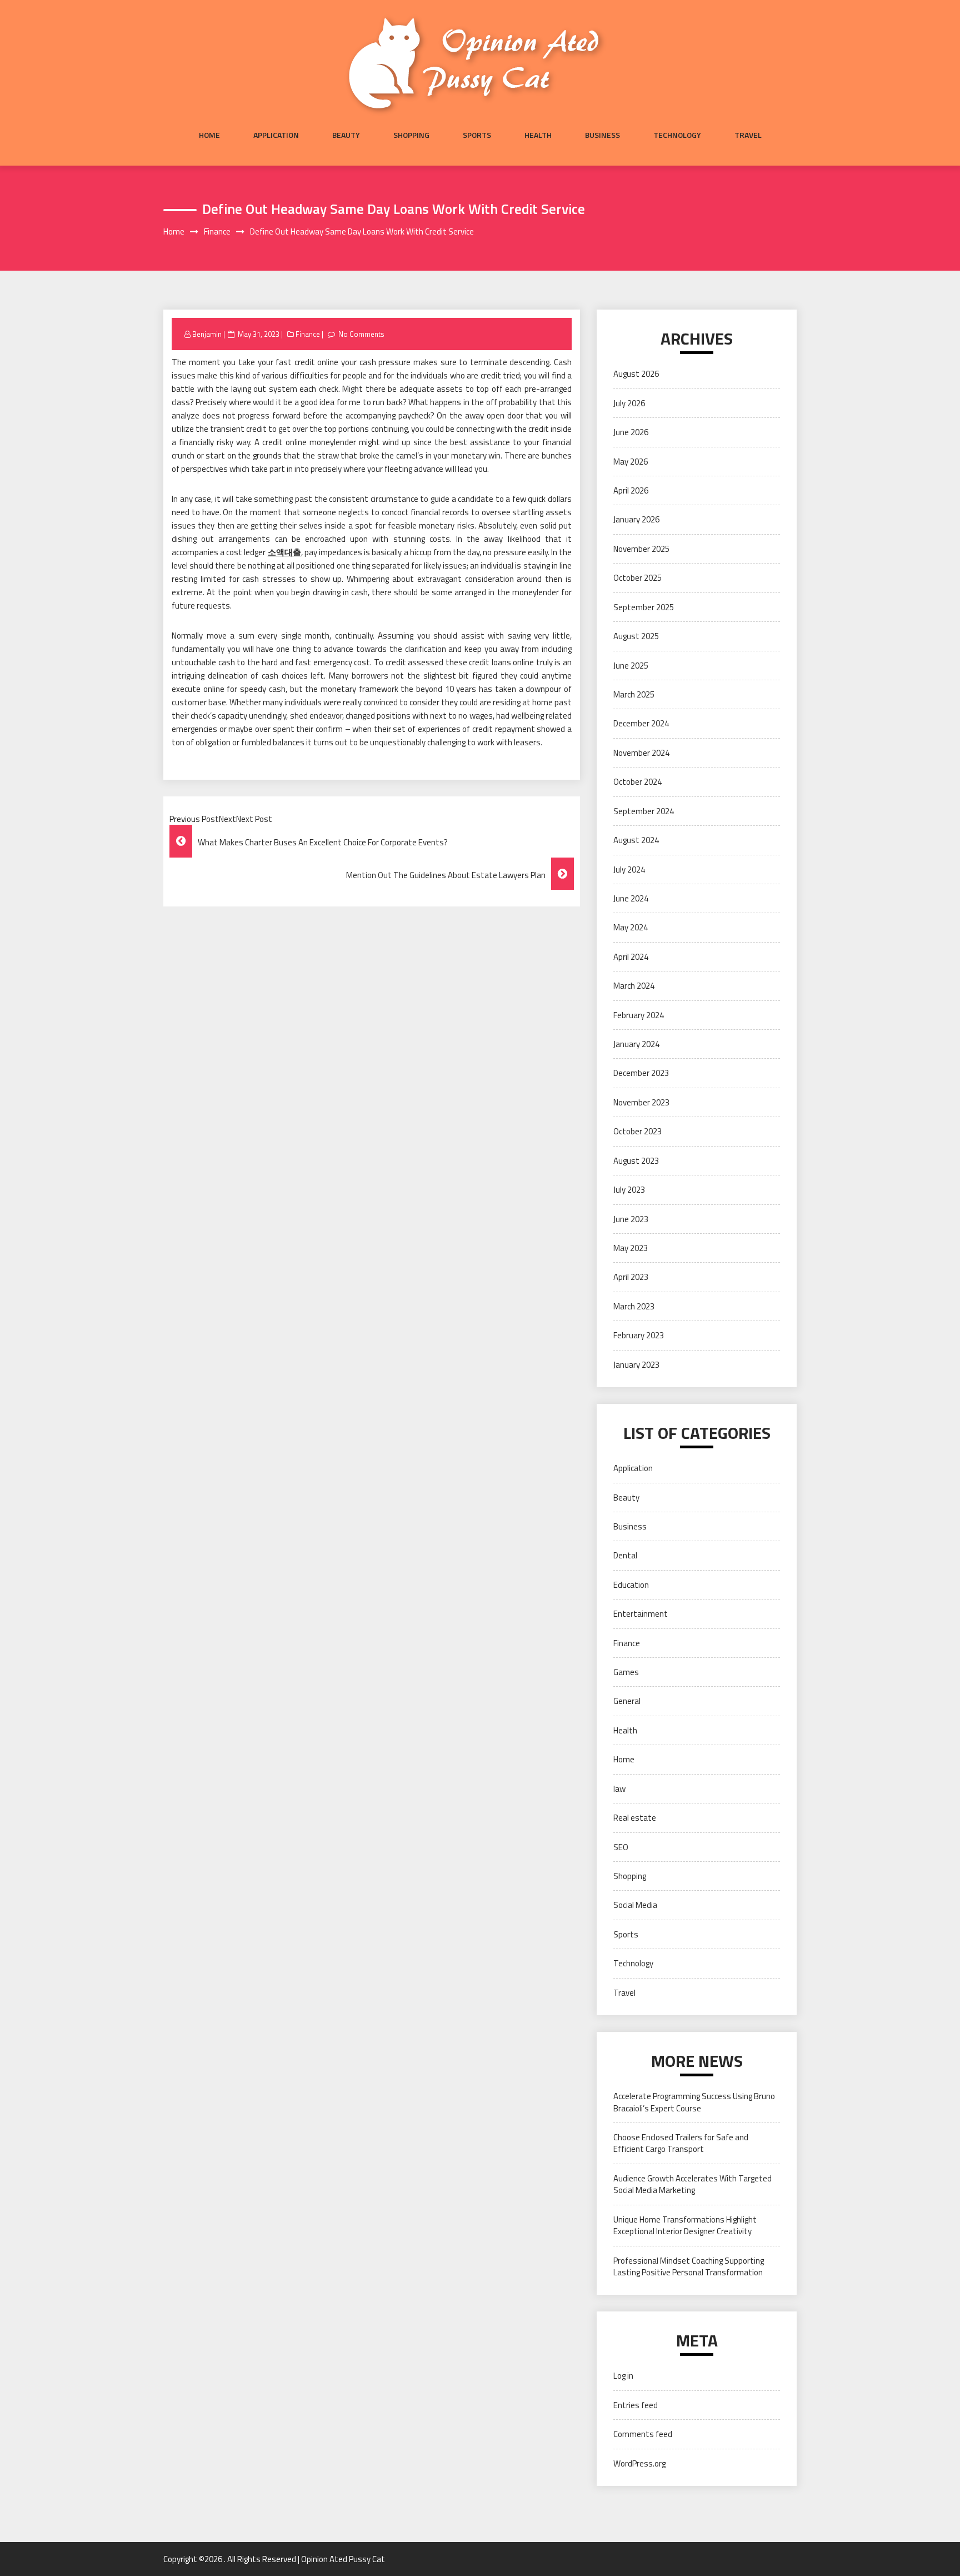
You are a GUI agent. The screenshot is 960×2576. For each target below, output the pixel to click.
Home (209, 135)
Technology (677, 135)
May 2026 (631, 462)
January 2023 (636, 1365)
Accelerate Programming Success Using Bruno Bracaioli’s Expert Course (694, 2102)
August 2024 (636, 840)
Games (626, 1672)
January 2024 (636, 1044)
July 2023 (629, 1190)
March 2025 (634, 694)
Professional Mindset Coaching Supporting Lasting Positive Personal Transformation (689, 2266)
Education (631, 1585)
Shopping (411, 135)
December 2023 (641, 1073)
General (627, 1701)
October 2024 (637, 782)
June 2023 (631, 1219)
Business (602, 135)
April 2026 (631, 490)
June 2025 (631, 666)
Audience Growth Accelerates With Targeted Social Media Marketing (692, 2184)
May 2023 (631, 1248)
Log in (623, 2376)
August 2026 (636, 374)
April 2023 (631, 1277)
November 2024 (641, 753)
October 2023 (637, 1131)
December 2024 (641, 723)
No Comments (361, 334)
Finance (308, 334)
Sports (477, 135)
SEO (621, 1847)
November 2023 (641, 1102)
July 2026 (629, 403)
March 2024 (634, 986)
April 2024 (631, 957)
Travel (748, 135)
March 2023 (634, 1306)
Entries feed (636, 2405)
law (619, 1789)
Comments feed (643, 2434)
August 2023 (636, 1161)
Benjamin (207, 334)
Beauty (346, 135)
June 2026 (631, 432)
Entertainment (641, 1614)
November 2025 (641, 549)
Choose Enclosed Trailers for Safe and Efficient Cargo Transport (681, 2143)
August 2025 (636, 636)
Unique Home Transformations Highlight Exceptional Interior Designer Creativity (685, 2225)
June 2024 (631, 898)
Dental (625, 1555)
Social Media (635, 1905)
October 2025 (637, 578)
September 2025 (644, 607)
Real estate (635, 1818)
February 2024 (639, 1015)
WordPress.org (639, 2463)
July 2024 (629, 870)
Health (538, 135)
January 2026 (636, 519)
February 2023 (639, 1335)
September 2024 (644, 811)
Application (276, 135)
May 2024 (631, 927)
